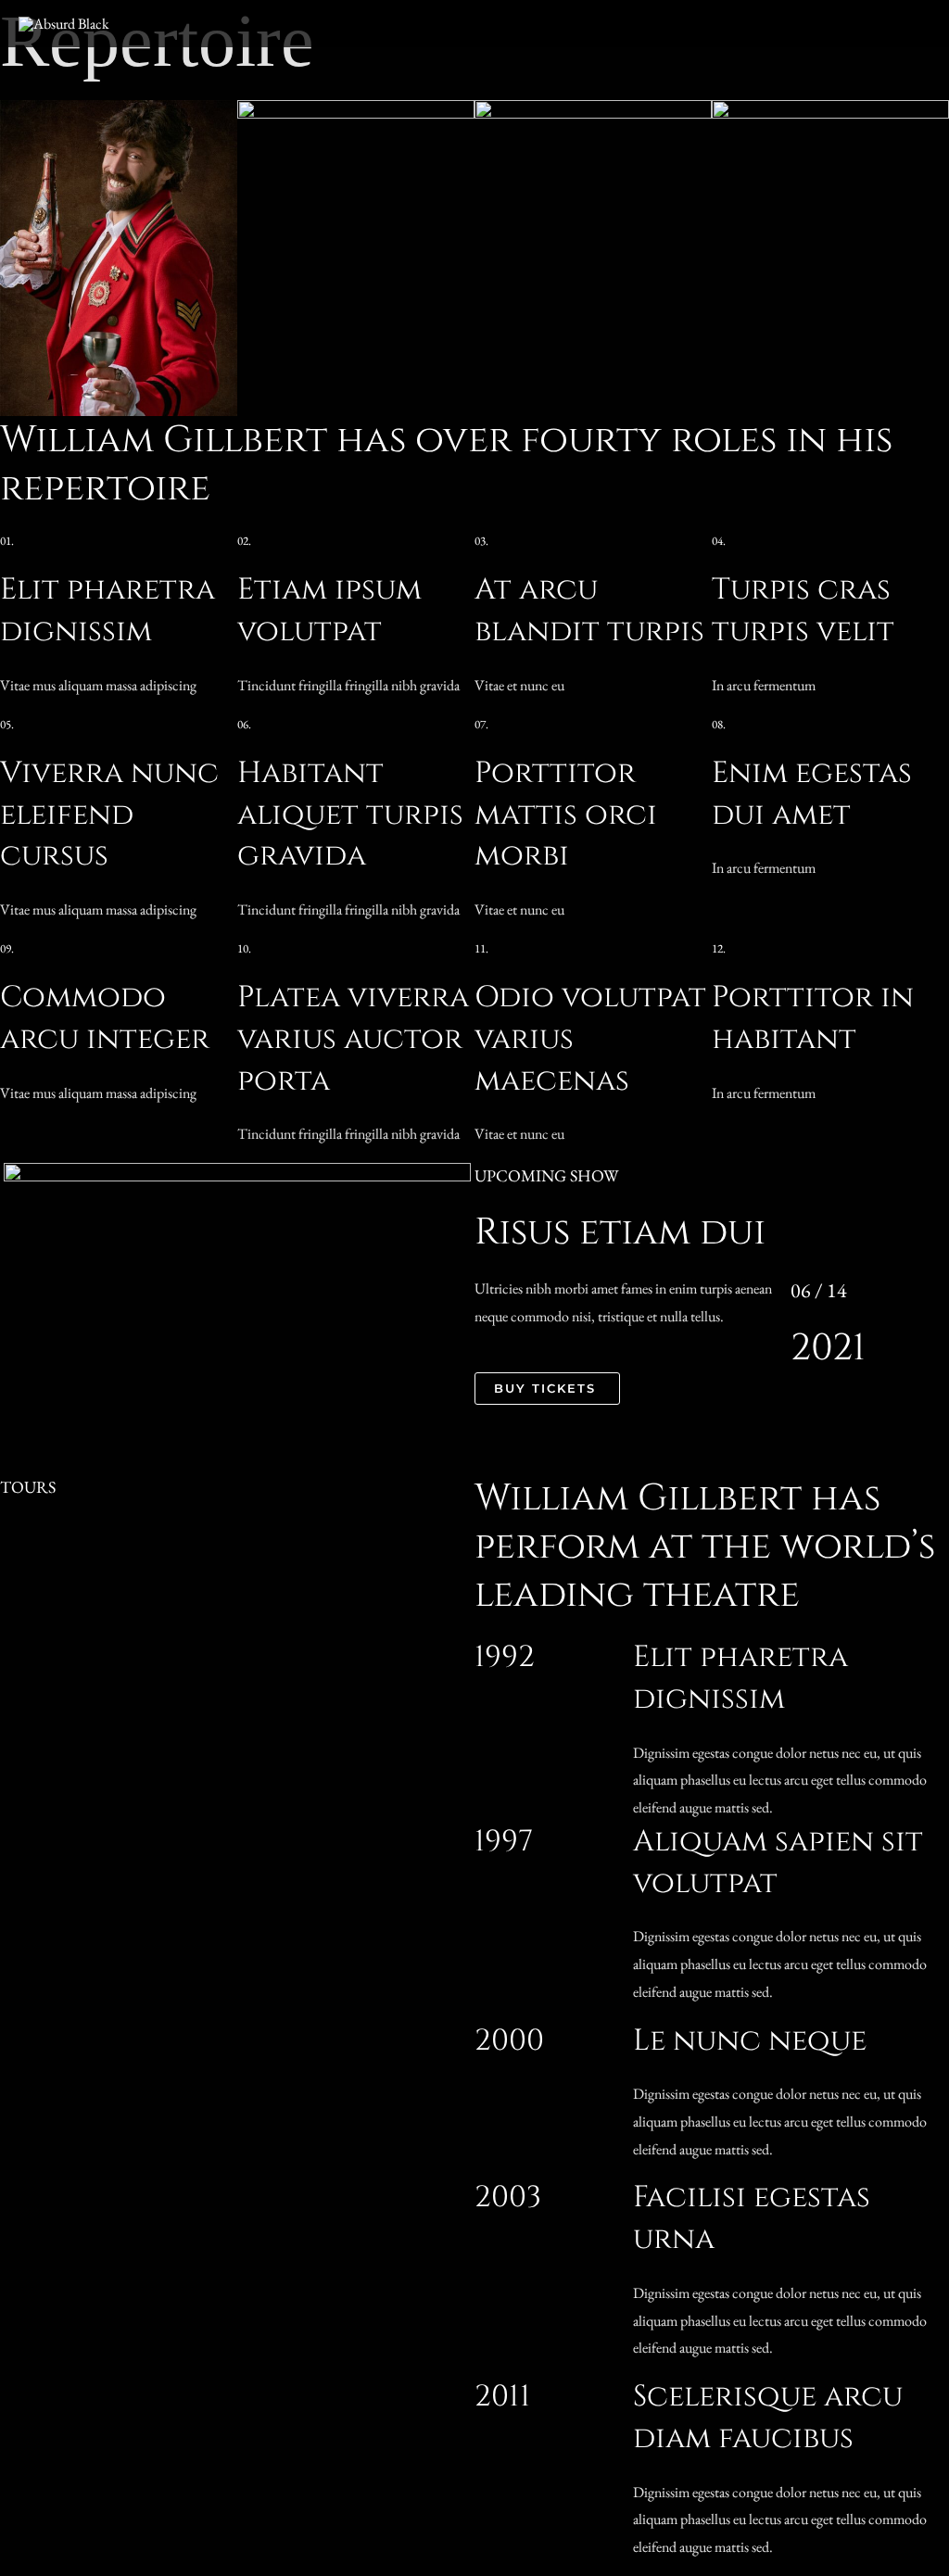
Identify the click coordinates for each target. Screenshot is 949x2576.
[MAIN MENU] (910, 24)
